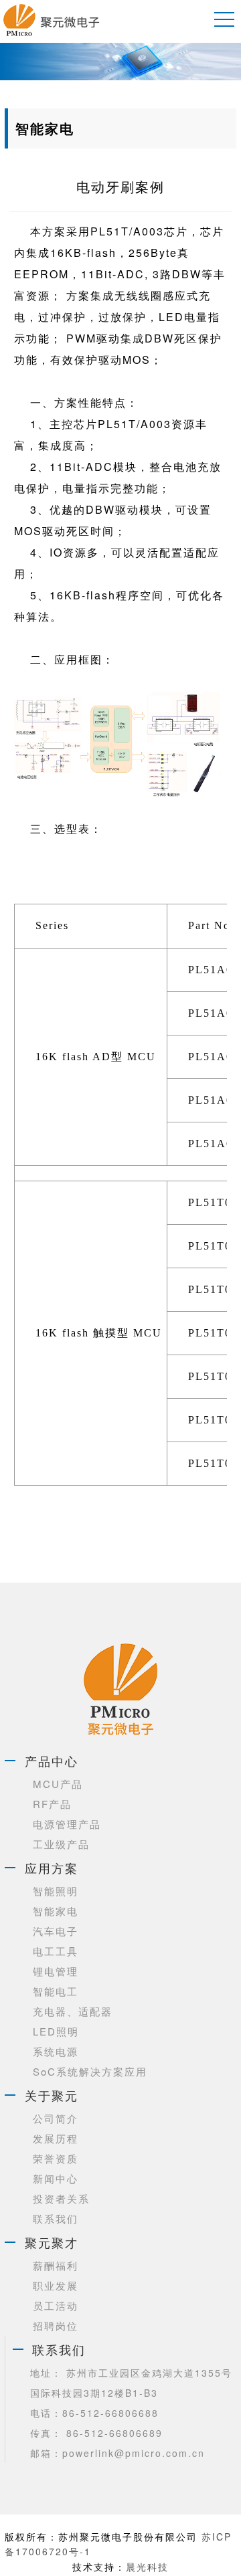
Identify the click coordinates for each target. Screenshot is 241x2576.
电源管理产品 (67, 1824)
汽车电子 (56, 1931)
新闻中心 (56, 2178)
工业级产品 (61, 1844)
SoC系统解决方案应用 (90, 2071)
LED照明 (56, 2031)
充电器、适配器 (73, 2011)
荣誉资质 (56, 2158)
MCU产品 (58, 1784)
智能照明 (56, 1891)
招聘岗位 (56, 2325)
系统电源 (56, 2051)
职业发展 (56, 2285)
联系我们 (56, 2218)
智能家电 (56, 1911)
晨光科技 (147, 2567)
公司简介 (56, 2118)
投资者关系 (61, 2198)
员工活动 (56, 2305)
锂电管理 (56, 1971)
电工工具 (56, 1951)
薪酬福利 (56, 2265)
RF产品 (52, 1804)
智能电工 (56, 1991)
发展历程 (56, 2138)
